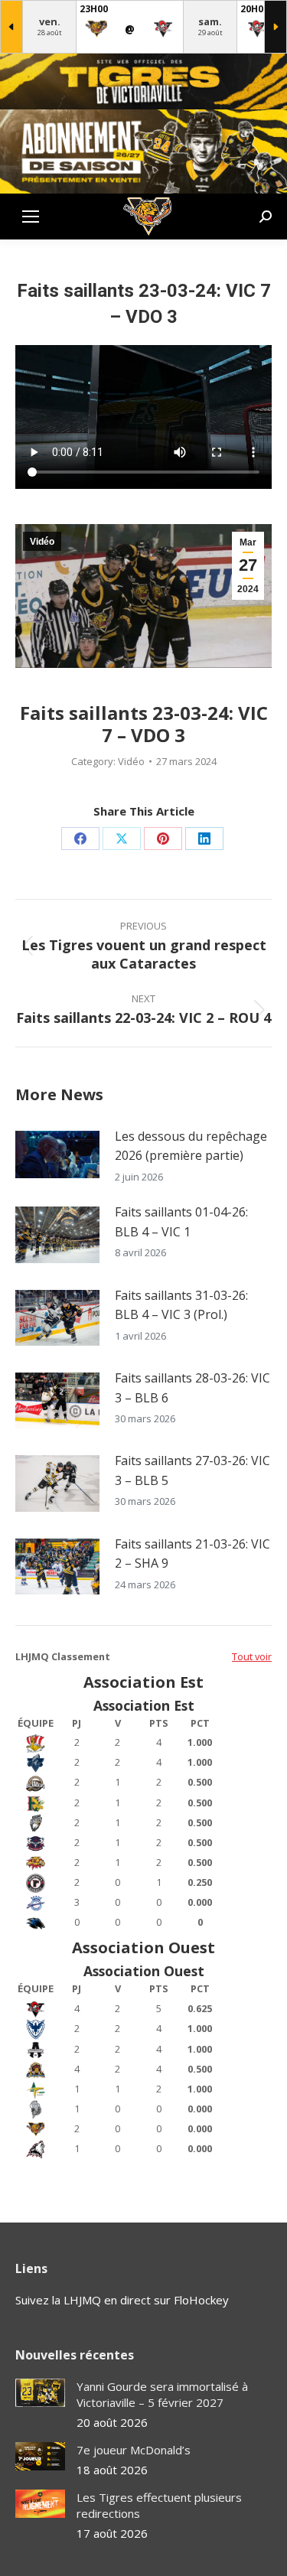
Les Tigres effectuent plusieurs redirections (159, 2505)
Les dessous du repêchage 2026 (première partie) (191, 1146)
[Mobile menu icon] (31, 217)
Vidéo (42, 542)
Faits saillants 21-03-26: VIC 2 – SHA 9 (192, 1554)
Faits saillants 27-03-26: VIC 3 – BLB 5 (192, 1470)
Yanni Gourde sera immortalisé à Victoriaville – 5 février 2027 (162, 2394)
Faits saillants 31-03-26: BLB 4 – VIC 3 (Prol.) (181, 1305)
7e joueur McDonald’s (134, 2450)
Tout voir (252, 1656)
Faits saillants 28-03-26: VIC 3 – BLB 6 (192, 1388)
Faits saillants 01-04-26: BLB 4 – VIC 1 (181, 1222)
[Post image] (57, 1154)
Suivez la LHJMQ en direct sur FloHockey (122, 2300)
